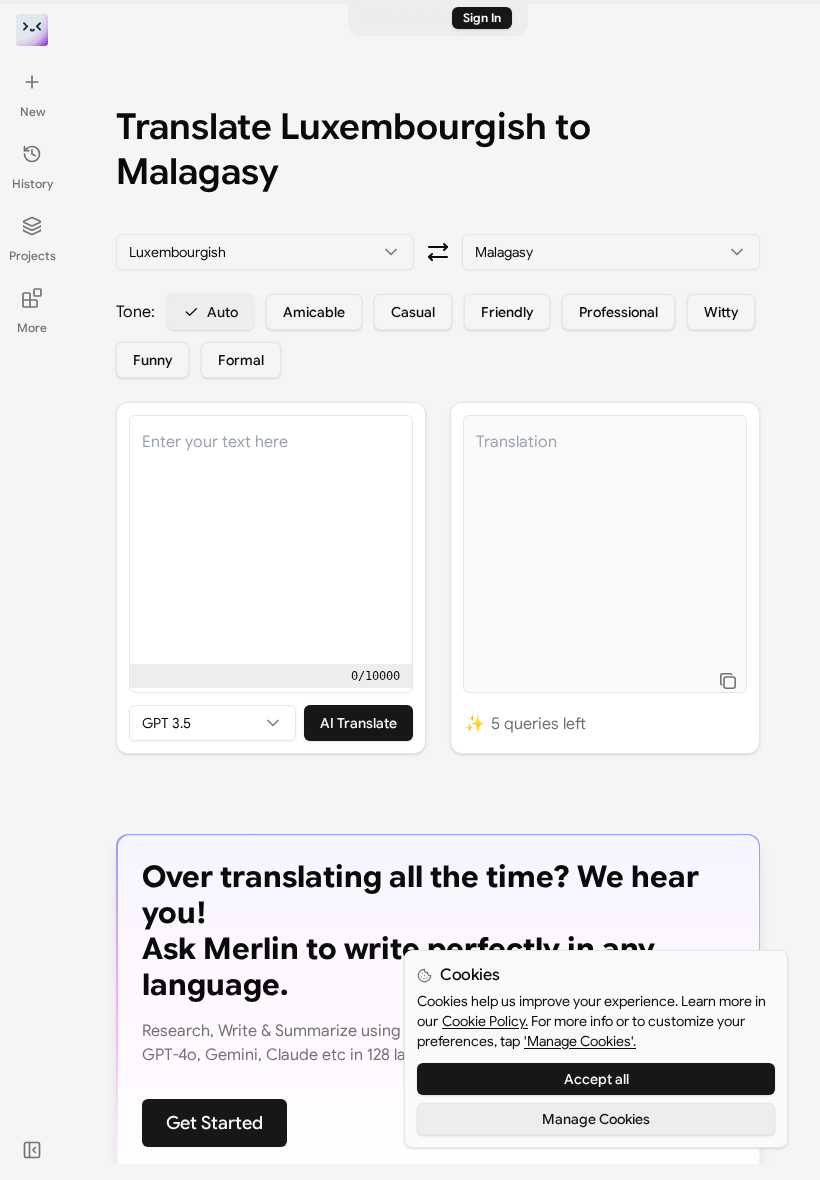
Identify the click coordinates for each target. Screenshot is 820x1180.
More (32, 327)
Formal (241, 360)
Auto (222, 312)
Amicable (314, 312)
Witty (721, 312)
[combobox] (265, 252)
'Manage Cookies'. (580, 1041)
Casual (413, 312)
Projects (32, 255)
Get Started (214, 1123)
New (32, 111)
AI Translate (358, 723)
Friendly (507, 312)
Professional (618, 312)
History (32, 183)
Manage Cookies (596, 1119)
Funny (152, 360)
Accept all (596, 1079)
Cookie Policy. (485, 1021)
